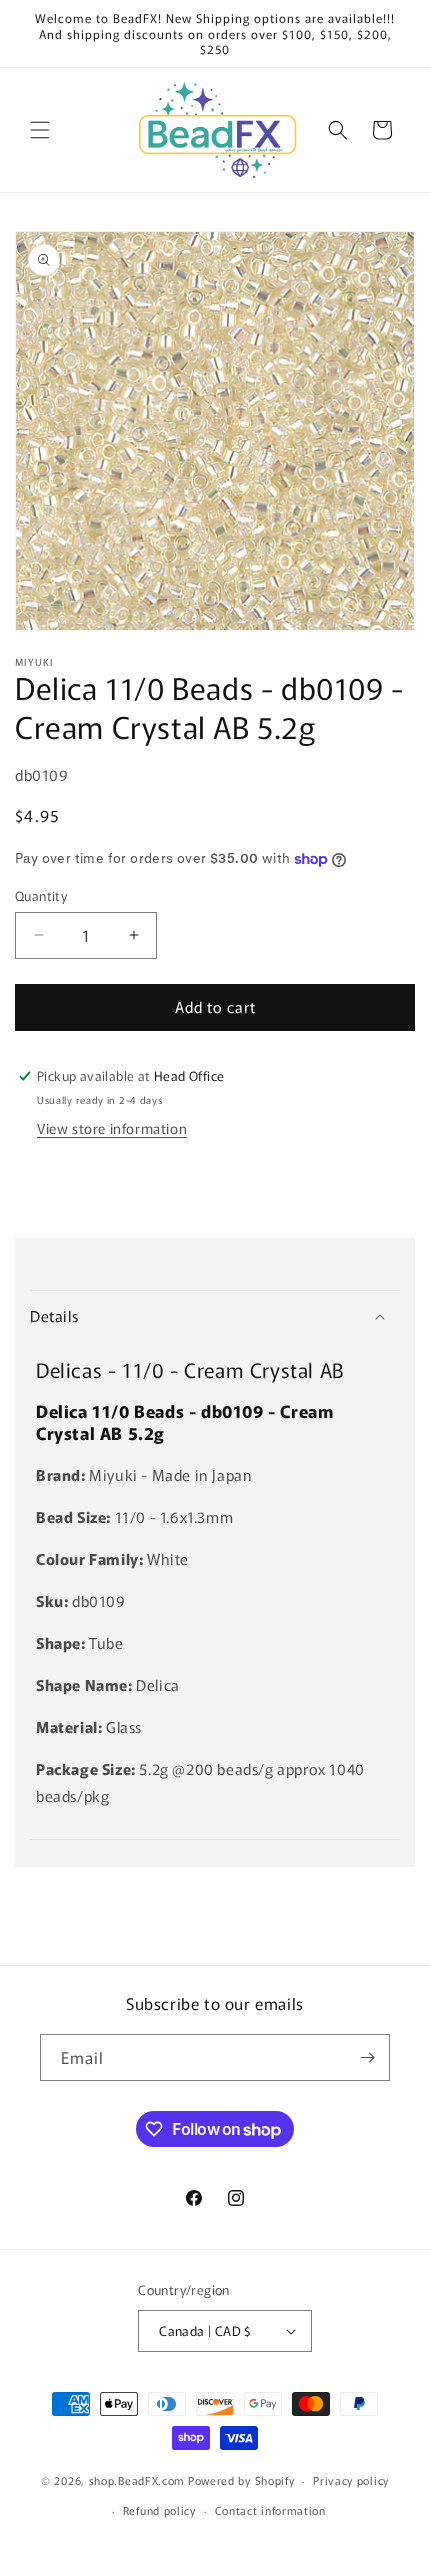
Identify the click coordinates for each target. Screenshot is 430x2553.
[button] (40, 130)
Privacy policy (351, 2480)
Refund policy (159, 2510)
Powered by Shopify (241, 2480)
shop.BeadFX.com (137, 2480)
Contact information (270, 2510)
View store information (112, 1128)
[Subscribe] (367, 2057)
